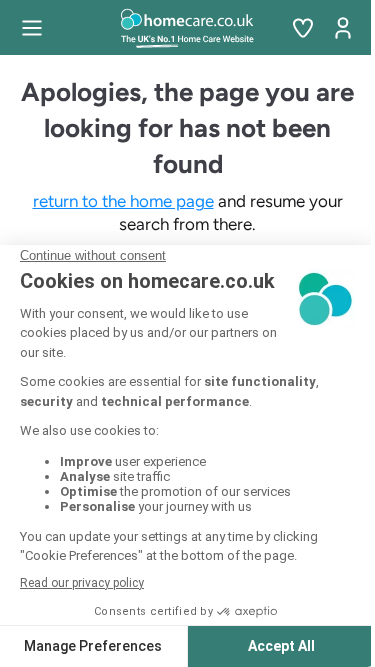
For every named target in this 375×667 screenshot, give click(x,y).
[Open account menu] (343, 28)
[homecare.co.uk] (187, 28)
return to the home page (123, 201)
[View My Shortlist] (303, 28)
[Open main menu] (32, 28)
